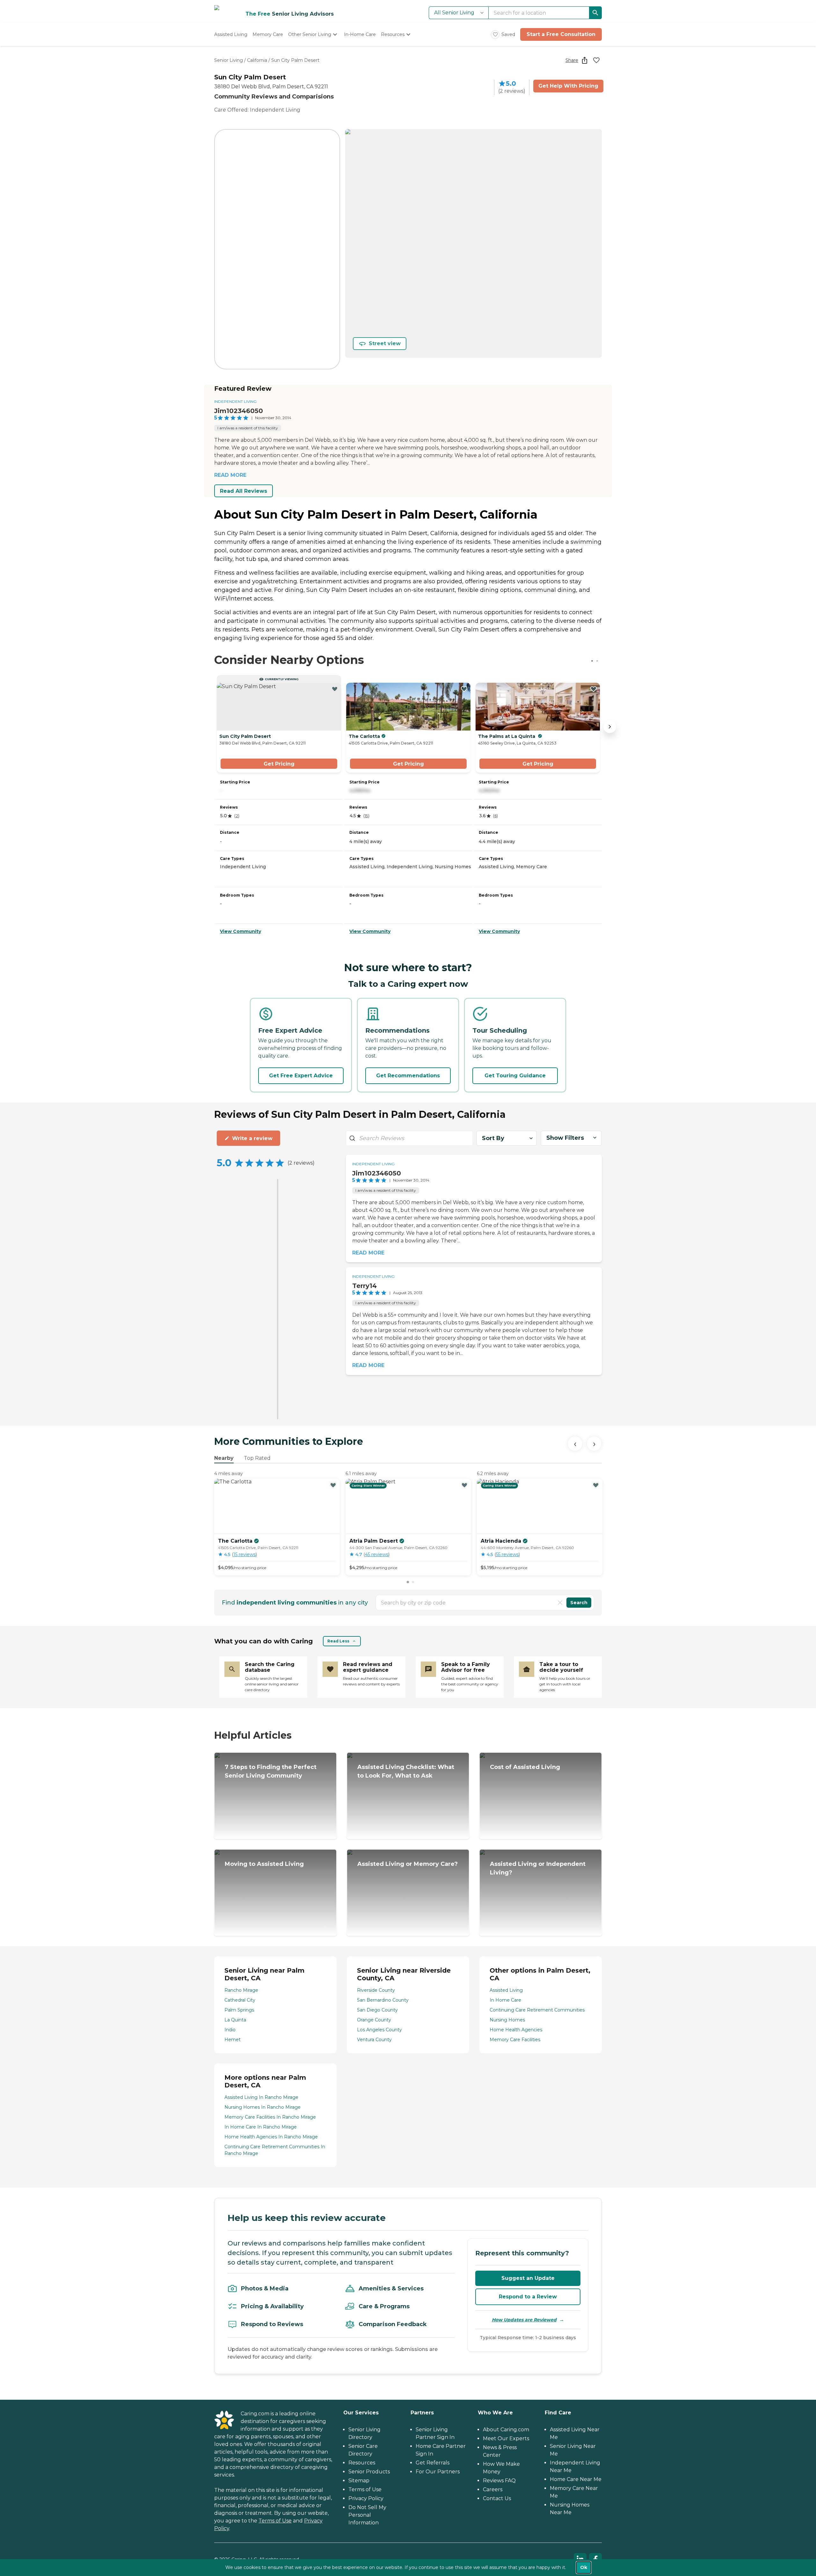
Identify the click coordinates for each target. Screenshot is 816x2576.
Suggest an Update (528, 2278)
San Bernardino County (383, 2000)
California (257, 60)
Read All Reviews (244, 491)
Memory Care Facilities (515, 2040)
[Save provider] (596, 60)
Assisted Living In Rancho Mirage (261, 2097)
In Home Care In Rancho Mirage (261, 2127)
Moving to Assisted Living (264, 1864)
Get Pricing (279, 764)
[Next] (594, 1444)
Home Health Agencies (516, 2030)
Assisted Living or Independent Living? (538, 1868)
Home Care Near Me (576, 2479)
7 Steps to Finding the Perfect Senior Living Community (271, 1771)
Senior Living (229, 60)
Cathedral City (240, 2000)
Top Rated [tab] (257, 1458)
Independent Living (235, 401)
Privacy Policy (366, 2498)
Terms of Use (275, 2521)
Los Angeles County (379, 2030)
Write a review (252, 1138)
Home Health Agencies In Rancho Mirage (271, 2137)
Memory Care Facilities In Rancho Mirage (270, 2117)
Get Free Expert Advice (301, 1076)
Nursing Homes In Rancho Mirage (262, 2107)
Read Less (338, 1641)
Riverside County (376, 1990)
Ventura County (374, 2040)
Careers (493, 2489)
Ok (584, 2567)
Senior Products (369, 2472)
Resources (362, 2463)
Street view (385, 343)
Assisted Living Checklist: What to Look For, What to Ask (406, 1771)
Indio (230, 2030)
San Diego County (377, 2010)
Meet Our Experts (506, 2438)
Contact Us (497, 2498)
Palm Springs (239, 2010)
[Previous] (575, 1444)
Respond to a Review (528, 2297)
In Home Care (505, 2000)
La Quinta (235, 2020)
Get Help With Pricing (568, 86)
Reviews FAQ (499, 2481)
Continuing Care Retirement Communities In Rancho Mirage (275, 2150)
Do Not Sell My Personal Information (367, 2515)
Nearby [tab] (224, 1458)
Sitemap (359, 2481)
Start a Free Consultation (561, 34)
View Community (240, 931)
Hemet (233, 2040)
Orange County (374, 2020)
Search (579, 1603)
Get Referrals (433, 2463)
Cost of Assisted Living (525, 1767)
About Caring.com (506, 2430)
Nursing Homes (507, 2020)
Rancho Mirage (241, 1990)
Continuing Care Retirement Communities (537, 2010)
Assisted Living (506, 1990)
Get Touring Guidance (515, 1076)
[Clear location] (560, 1603)
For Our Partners (438, 2472)
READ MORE (230, 475)
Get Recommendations (408, 1076)
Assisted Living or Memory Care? (408, 1864)
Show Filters (565, 1138)
